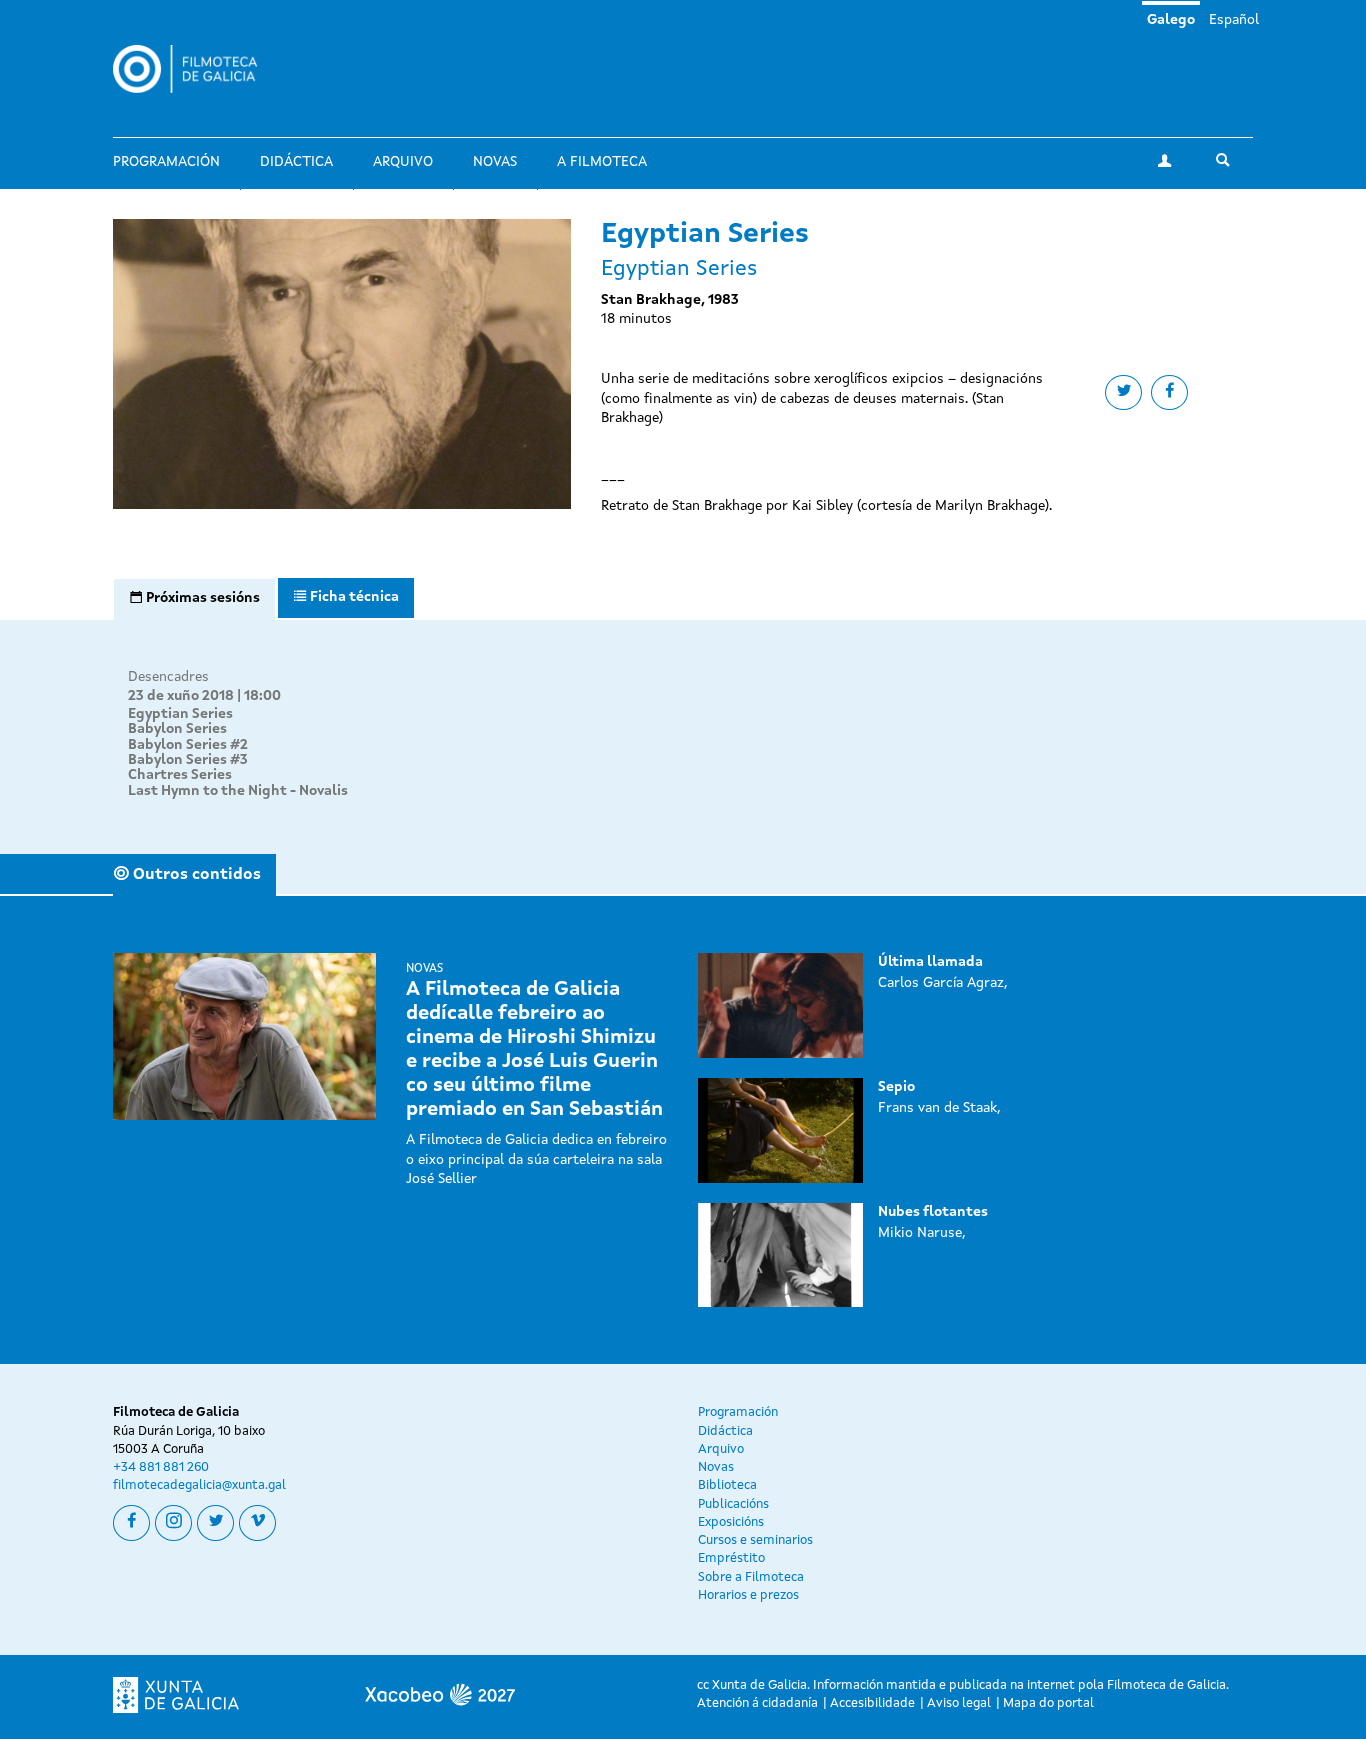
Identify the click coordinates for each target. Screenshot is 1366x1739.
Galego (1171, 20)
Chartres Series (180, 775)
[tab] (194, 599)
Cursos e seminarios (755, 1540)
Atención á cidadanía (757, 1703)
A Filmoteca (602, 162)
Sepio (896, 1087)
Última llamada (930, 962)
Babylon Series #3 (188, 760)
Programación (166, 162)
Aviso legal (959, 1703)
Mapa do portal (1048, 1703)
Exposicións (731, 1522)
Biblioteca (727, 1485)
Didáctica (296, 162)
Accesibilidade (872, 1703)
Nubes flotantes (933, 1212)
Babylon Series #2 (188, 745)
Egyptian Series (180, 714)
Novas (495, 162)
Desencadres (168, 677)
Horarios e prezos (748, 1595)
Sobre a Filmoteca (751, 1577)
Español (1234, 20)
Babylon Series (177, 729)
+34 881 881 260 (161, 1467)
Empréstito (731, 1558)
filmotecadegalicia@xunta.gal (199, 1485)
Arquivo (403, 162)
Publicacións (733, 1504)
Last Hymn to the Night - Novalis (238, 791)
